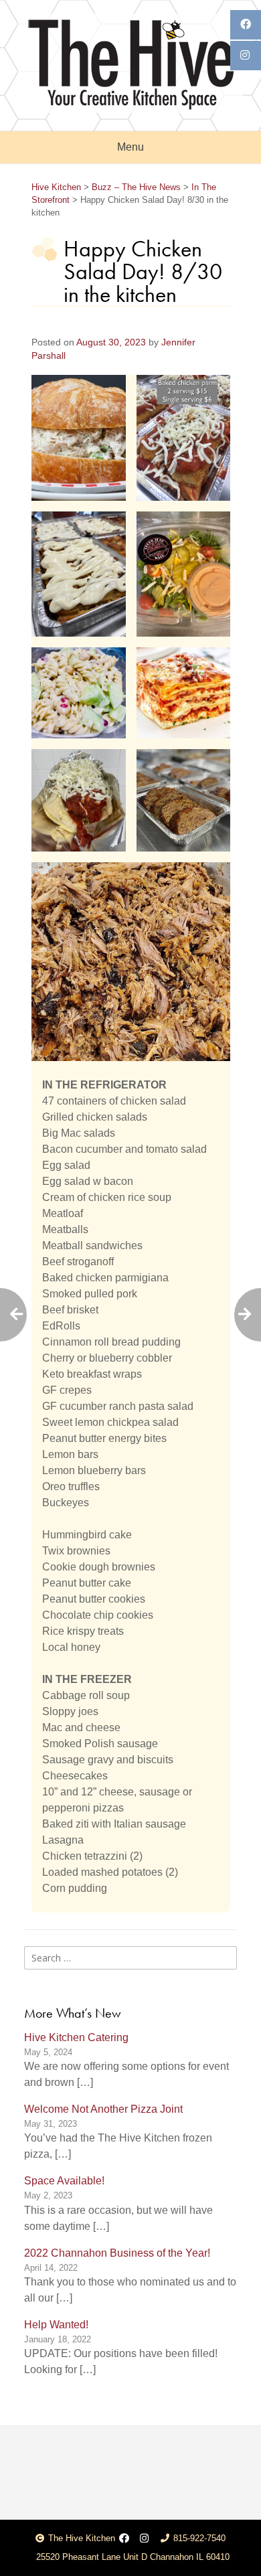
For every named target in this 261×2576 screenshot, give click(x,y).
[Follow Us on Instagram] (144, 2539)
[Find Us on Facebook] (124, 2539)
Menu (130, 147)
